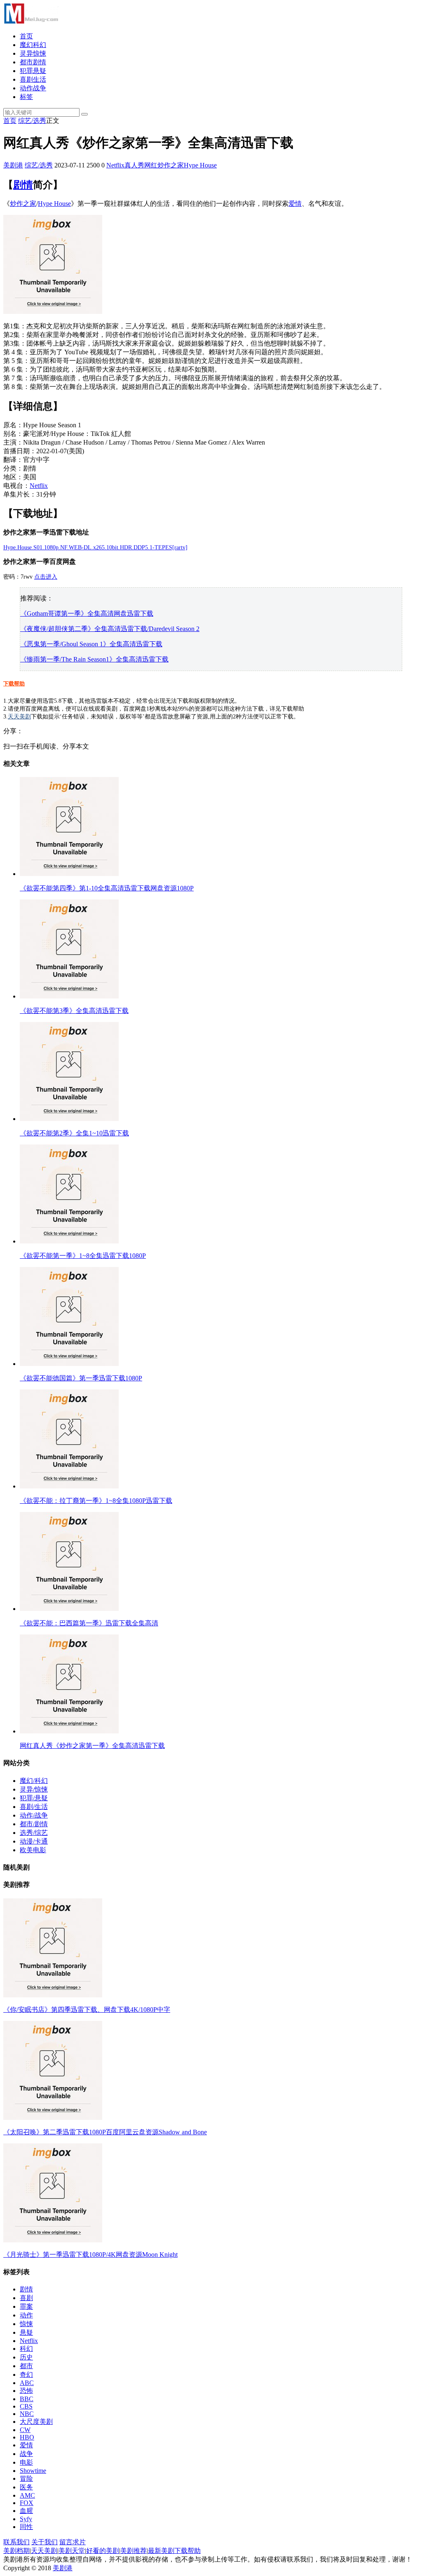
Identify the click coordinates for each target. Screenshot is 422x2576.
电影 (26, 2462)
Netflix (115, 165)
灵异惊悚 (33, 53)
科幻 (26, 2349)
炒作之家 (171, 165)
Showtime (33, 2471)
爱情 (295, 204)
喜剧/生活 (34, 1807)
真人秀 (134, 165)
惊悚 (26, 2324)
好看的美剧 (103, 2551)
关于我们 (45, 2542)
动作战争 (33, 88)
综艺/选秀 (32, 121)
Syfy (26, 2519)
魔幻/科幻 (34, 1781)
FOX (27, 2503)
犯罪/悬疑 (34, 1798)
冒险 (26, 2478)
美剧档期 (16, 2551)
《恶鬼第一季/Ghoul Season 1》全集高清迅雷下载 (91, 644)
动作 (26, 2315)
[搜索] (84, 114)
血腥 (26, 2511)
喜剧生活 (33, 79)
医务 (26, 2487)
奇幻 (26, 2375)
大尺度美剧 (36, 2422)
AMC (27, 2495)
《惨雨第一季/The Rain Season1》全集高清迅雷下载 (94, 659)
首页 (26, 36)
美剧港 (13, 165)
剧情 (23, 185)
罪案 (26, 2306)
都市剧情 (33, 62)
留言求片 (73, 2542)
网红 (151, 165)
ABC (27, 2383)
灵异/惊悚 (34, 1789)
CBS (26, 2406)
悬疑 (26, 2332)
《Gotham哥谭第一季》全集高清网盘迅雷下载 (87, 613)
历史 (26, 2357)
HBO (27, 2437)
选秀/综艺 (34, 1833)
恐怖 (26, 2391)
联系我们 (16, 2542)
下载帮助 (14, 684)
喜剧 (26, 2298)
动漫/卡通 (34, 1841)
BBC (27, 2399)
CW (25, 2430)
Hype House (200, 165)
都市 (26, 2366)
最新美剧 (161, 2551)
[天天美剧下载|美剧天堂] (31, 22)
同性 (26, 2527)
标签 (26, 97)
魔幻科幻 (33, 45)
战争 (26, 2454)
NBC (27, 2414)
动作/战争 (34, 1815)
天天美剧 (19, 717)
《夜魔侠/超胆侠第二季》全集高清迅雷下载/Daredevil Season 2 (110, 629)
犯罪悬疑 (33, 71)
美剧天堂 (72, 2551)
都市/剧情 (34, 1824)
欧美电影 (33, 1850)
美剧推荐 (134, 2551)
